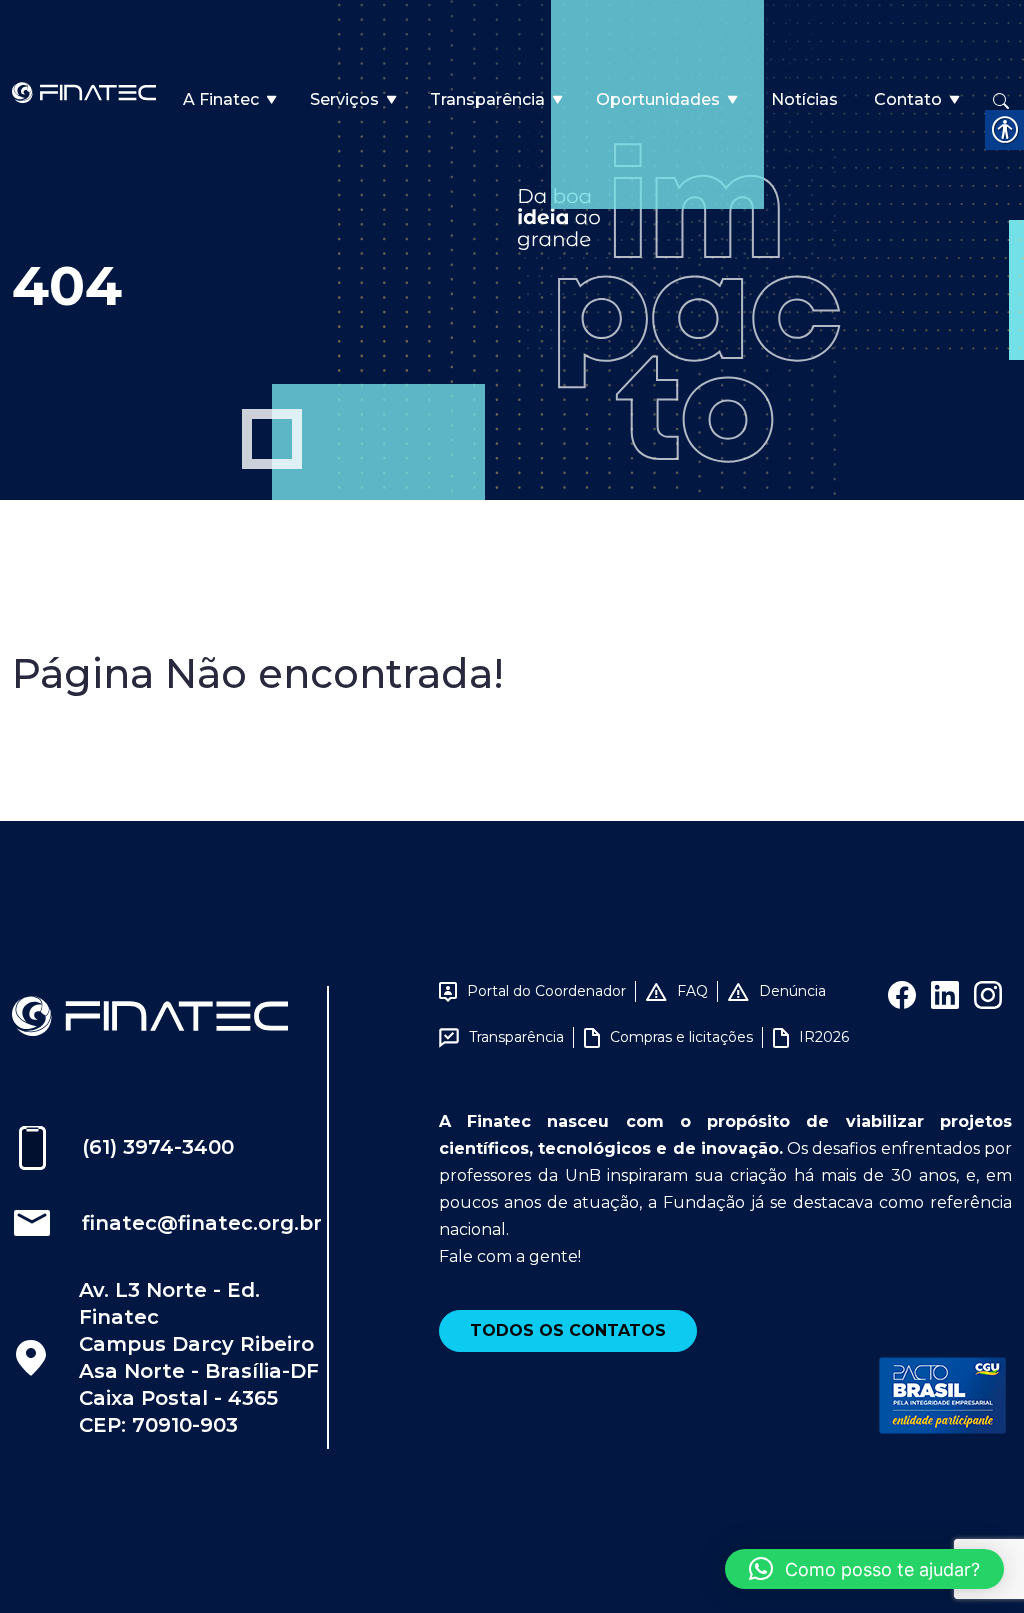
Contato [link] (908, 99)
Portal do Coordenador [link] (546, 991)
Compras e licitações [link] (681, 1037)
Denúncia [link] (792, 991)
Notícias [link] (804, 99)
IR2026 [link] (824, 1037)
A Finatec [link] (221, 99)
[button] (864, 1569)
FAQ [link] (692, 991)
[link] (84, 91)
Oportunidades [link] (658, 99)
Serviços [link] (344, 99)
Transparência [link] (487, 99)
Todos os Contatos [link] (568, 1330)
